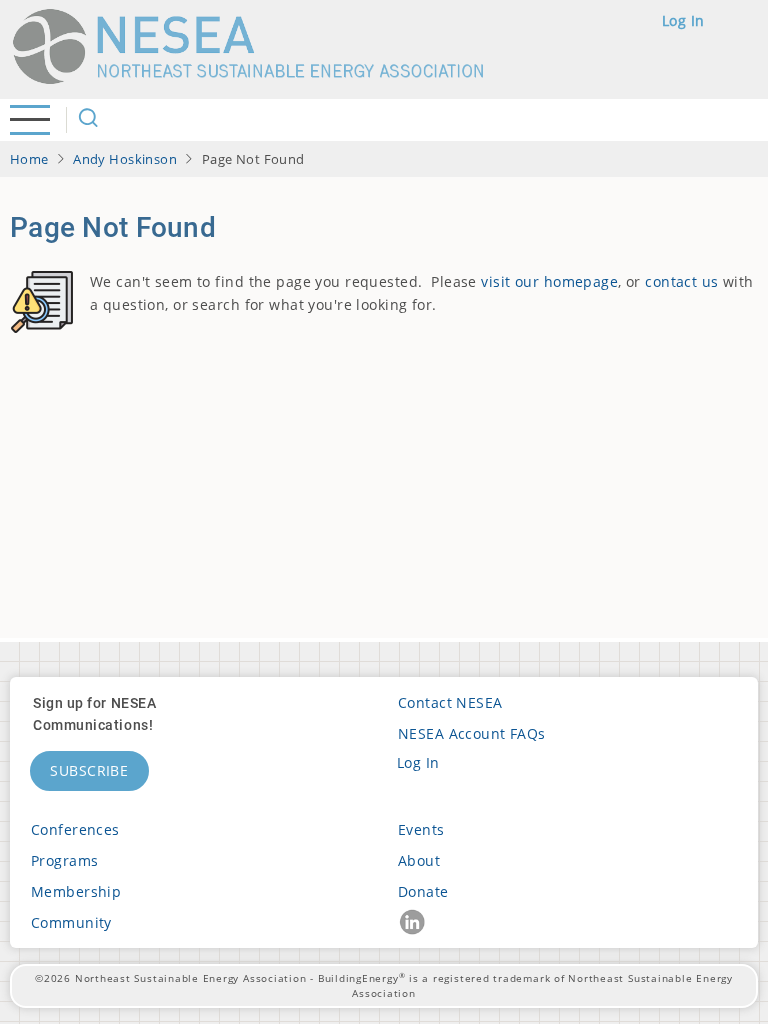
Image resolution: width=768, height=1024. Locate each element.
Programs (64, 860)
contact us (681, 281)
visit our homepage (549, 281)
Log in (683, 20)
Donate (423, 891)
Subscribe (89, 770)
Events (421, 829)
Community (71, 922)
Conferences (75, 829)
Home (29, 159)
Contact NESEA (450, 702)
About (419, 860)
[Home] (257, 46)
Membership (76, 891)
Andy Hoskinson (125, 159)
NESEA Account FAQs (472, 733)
